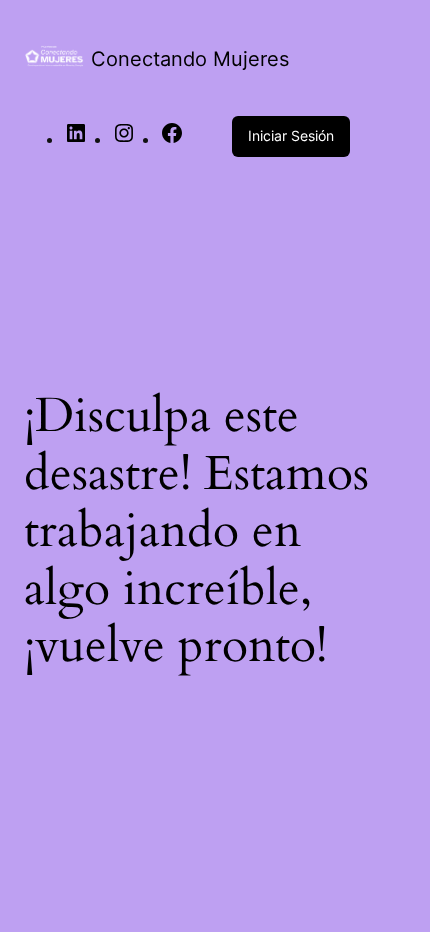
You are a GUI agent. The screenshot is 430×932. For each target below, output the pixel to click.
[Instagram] (124, 139)
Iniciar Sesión (291, 135)
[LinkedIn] (76, 139)
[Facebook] (172, 139)
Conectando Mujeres (190, 59)
